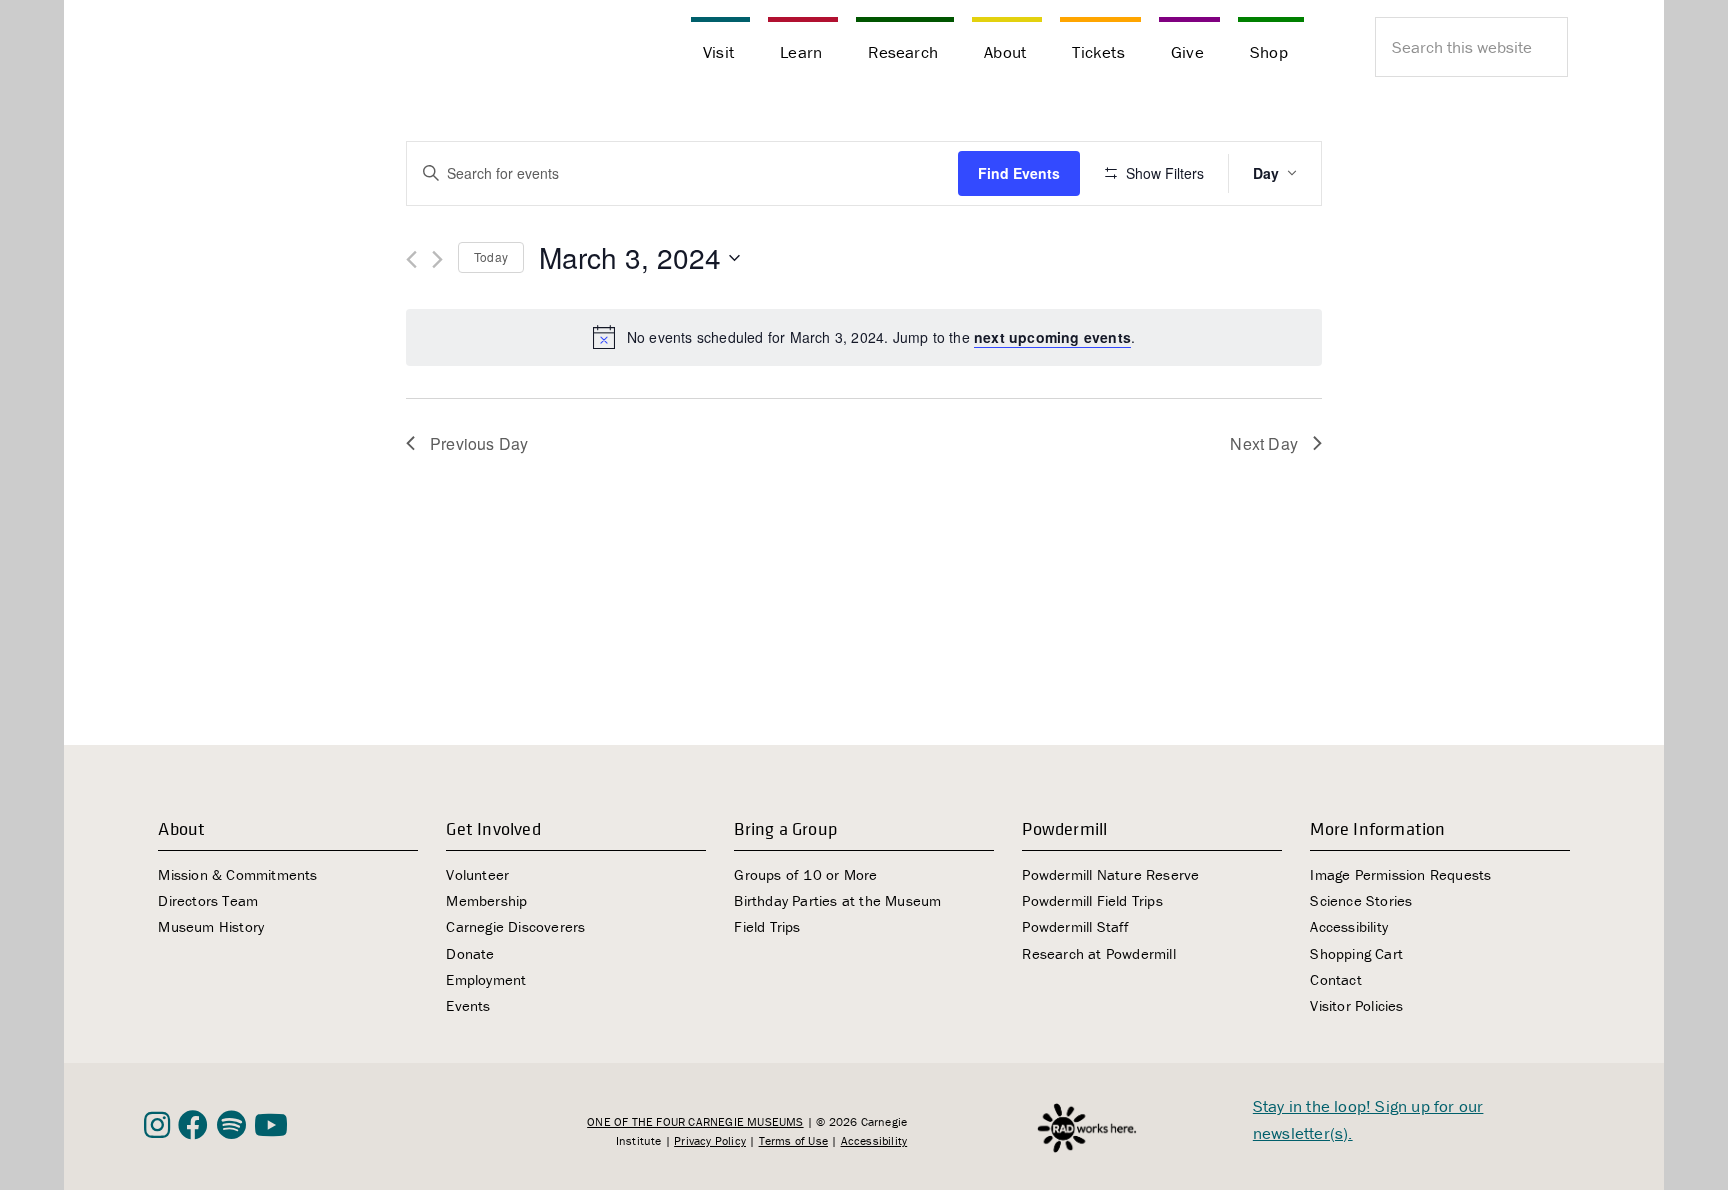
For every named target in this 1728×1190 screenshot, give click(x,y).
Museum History (211, 926)
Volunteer (477, 874)
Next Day (1264, 443)
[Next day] (437, 259)
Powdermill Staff (1075, 926)
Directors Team (208, 900)
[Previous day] (411, 259)
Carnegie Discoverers (515, 926)
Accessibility (1349, 926)
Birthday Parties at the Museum (837, 900)
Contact (1335, 979)
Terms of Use (793, 1140)
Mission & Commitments (237, 874)
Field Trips (767, 926)
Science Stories (1361, 900)
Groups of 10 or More (805, 874)
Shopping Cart (1356, 953)
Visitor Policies (1356, 1005)
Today (491, 256)
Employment (486, 979)
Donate (470, 953)
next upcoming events (1052, 337)
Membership (486, 900)
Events (468, 1005)
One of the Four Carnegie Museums (695, 1121)
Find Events (1019, 173)
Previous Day (479, 443)
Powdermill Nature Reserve (1110, 874)
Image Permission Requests (1400, 874)
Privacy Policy (710, 1140)
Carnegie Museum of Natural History (244, 50)
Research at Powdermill (1098, 953)
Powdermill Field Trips (1092, 900)
